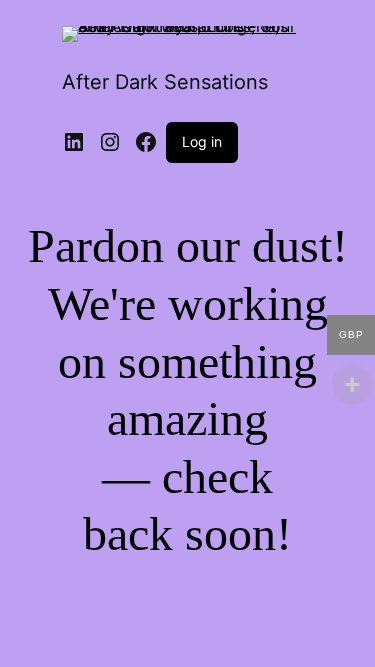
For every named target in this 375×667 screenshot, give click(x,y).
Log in (202, 141)
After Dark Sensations (165, 82)
